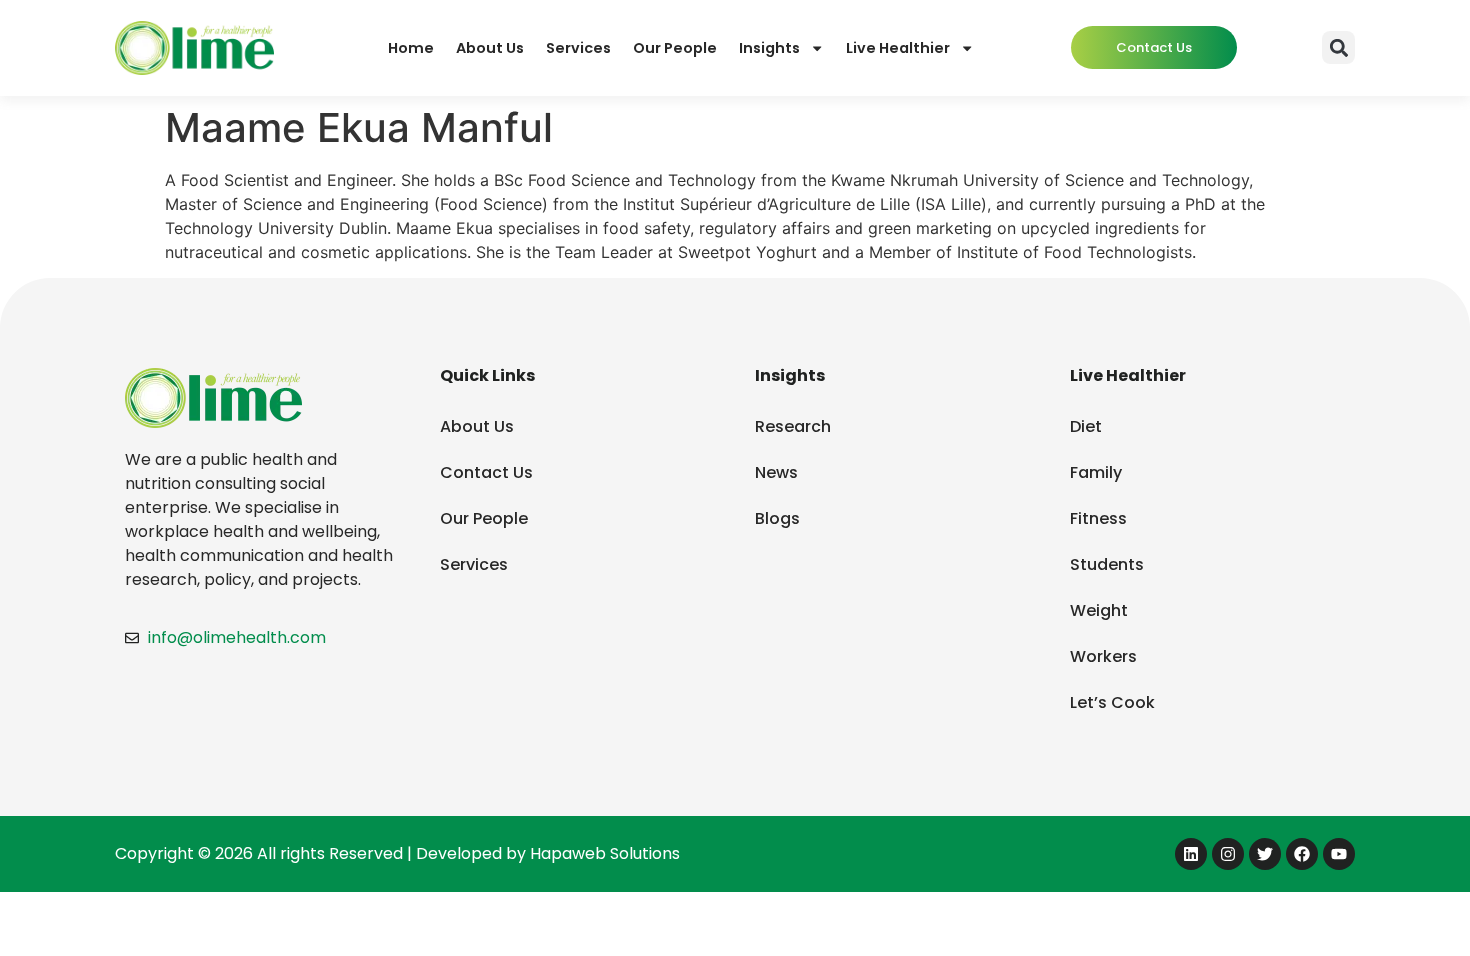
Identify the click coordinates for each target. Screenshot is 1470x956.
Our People (675, 48)
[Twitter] (1265, 854)
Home (411, 48)
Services (578, 48)
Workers (1103, 656)
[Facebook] (1302, 854)
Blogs (777, 518)
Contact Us (486, 472)
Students (1107, 564)
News (776, 472)
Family (1096, 472)
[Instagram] (1228, 854)
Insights (769, 48)
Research (793, 426)
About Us (490, 48)
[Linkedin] (1191, 854)
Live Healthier (898, 48)
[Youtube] (1339, 854)
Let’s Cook (1112, 702)
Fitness (1098, 518)
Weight (1099, 610)
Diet (1086, 426)
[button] (1338, 47)
